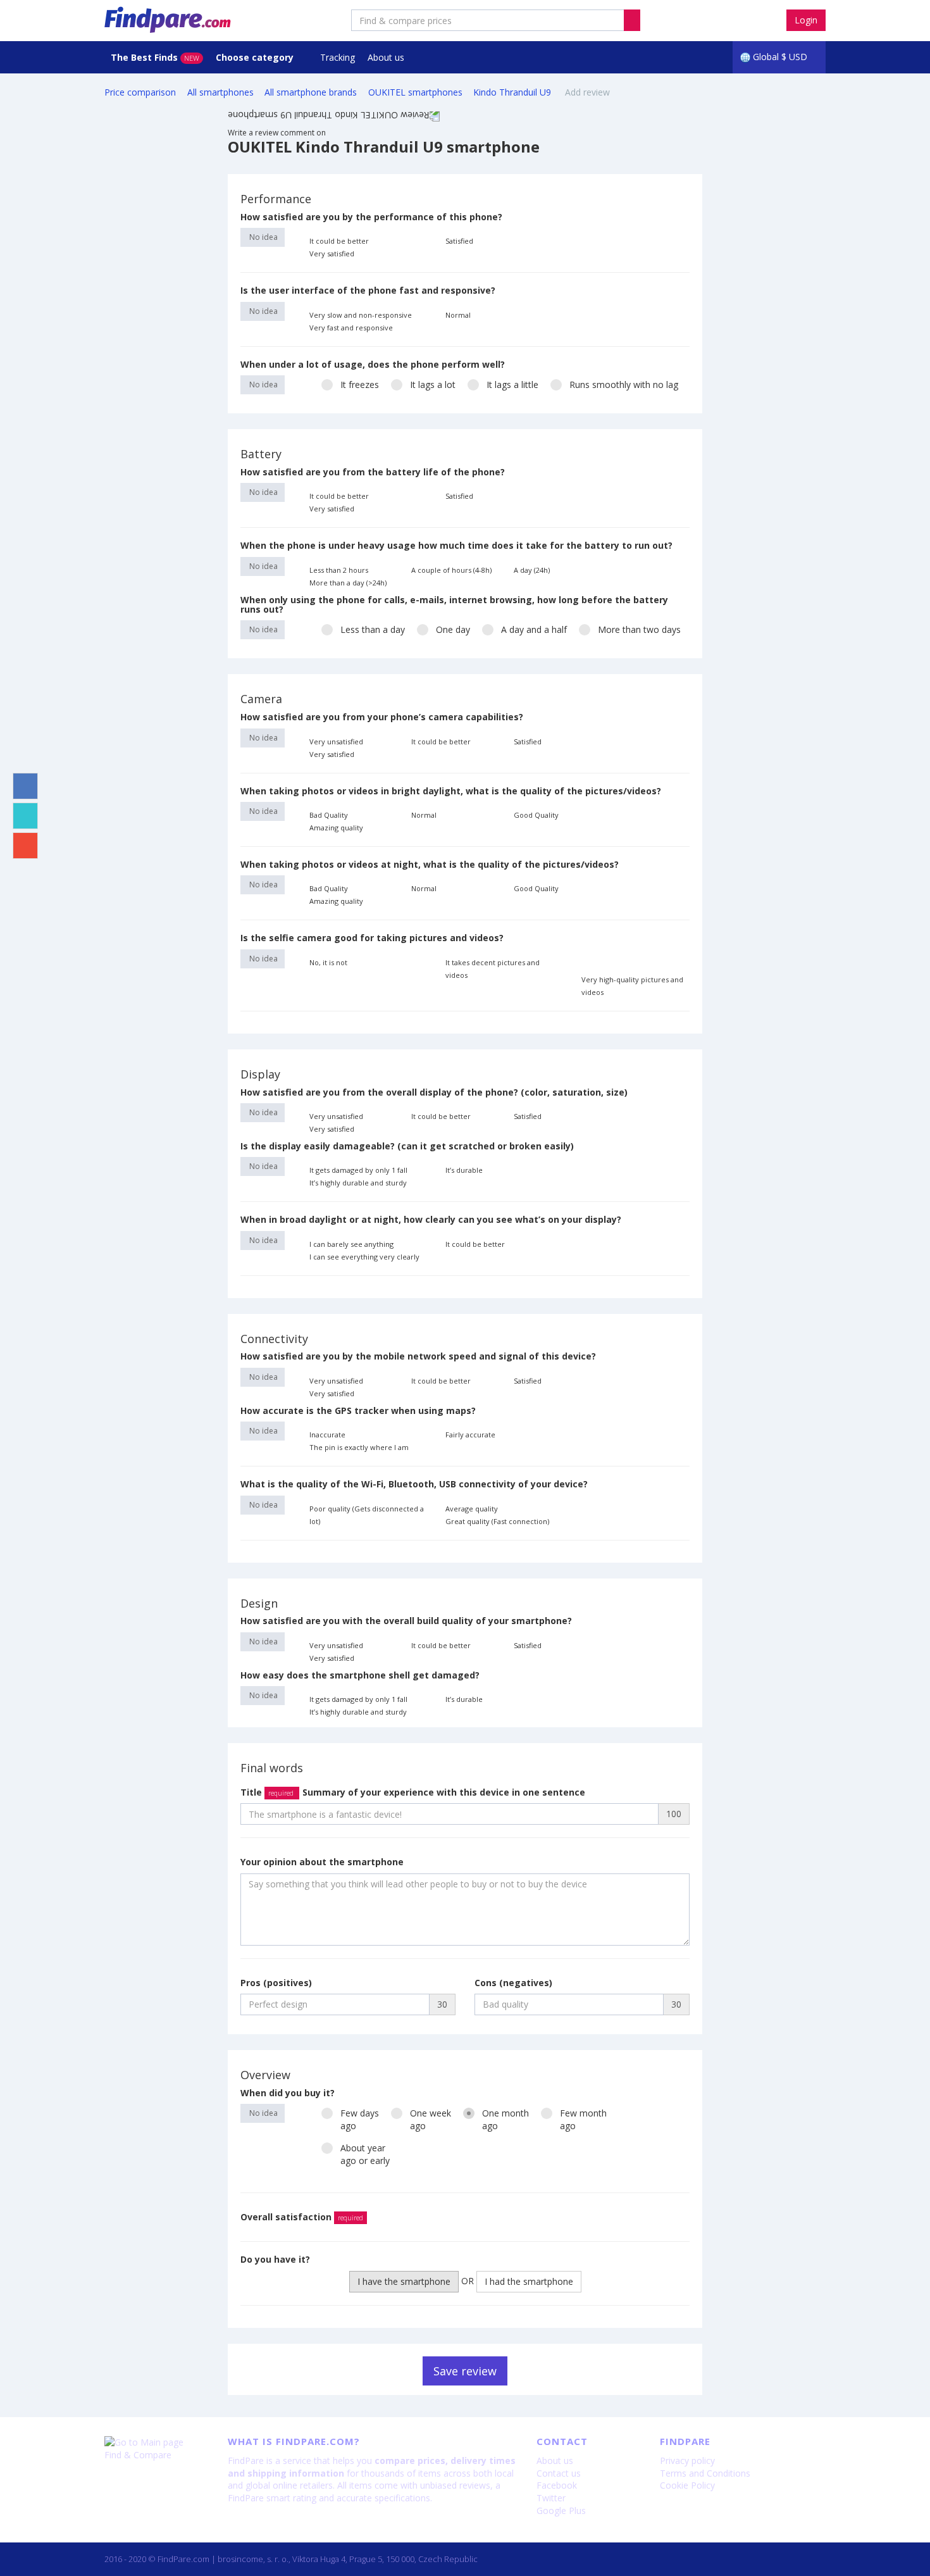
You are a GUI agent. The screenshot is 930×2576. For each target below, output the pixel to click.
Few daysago (360, 2119)
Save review (465, 2371)
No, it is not (328, 962)
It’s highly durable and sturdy (358, 1183)
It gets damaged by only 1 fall (358, 1170)
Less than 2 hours (339, 570)
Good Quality (536, 815)
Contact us (559, 2473)
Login (806, 20)
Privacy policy (687, 2460)
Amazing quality (336, 828)
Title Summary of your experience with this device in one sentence (413, 1792)
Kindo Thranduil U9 (513, 92)
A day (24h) (532, 570)
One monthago (505, 2119)
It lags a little (512, 385)
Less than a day (373, 629)
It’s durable (464, 1170)
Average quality (472, 1509)
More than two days (639, 629)
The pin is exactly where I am (359, 1447)
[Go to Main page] (157, 2442)
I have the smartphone (404, 2281)
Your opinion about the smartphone (322, 1862)
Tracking (338, 57)
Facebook (557, 2485)
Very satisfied (332, 253)
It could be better (339, 241)
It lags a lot (433, 385)
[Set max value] (681, 241)
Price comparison (140, 92)
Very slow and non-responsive (361, 315)
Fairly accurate (470, 1435)
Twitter (551, 2498)
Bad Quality (329, 815)
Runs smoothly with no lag (624, 385)
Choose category (256, 57)
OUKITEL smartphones (415, 92)
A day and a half (534, 629)
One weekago (431, 2119)
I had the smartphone (529, 2281)
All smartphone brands (311, 92)
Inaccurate (327, 1435)
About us (386, 57)
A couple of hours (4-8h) (451, 570)
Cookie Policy (687, 2485)
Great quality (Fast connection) (497, 1521)
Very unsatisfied (336, 741)
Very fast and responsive (351, 328)
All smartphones (220, 92)
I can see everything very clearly (364, 1257)
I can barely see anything (351, 1244)
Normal (458, 315)
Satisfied (459, 241)
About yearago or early (365, 2154)
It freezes (360, 385)
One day (453, 629)
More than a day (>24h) (348, 583)
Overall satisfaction (302, 2217)
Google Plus (561, 2510)
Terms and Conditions (705, 2473)
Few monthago (583, 2119)
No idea (263, 237)
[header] (632, 20)
